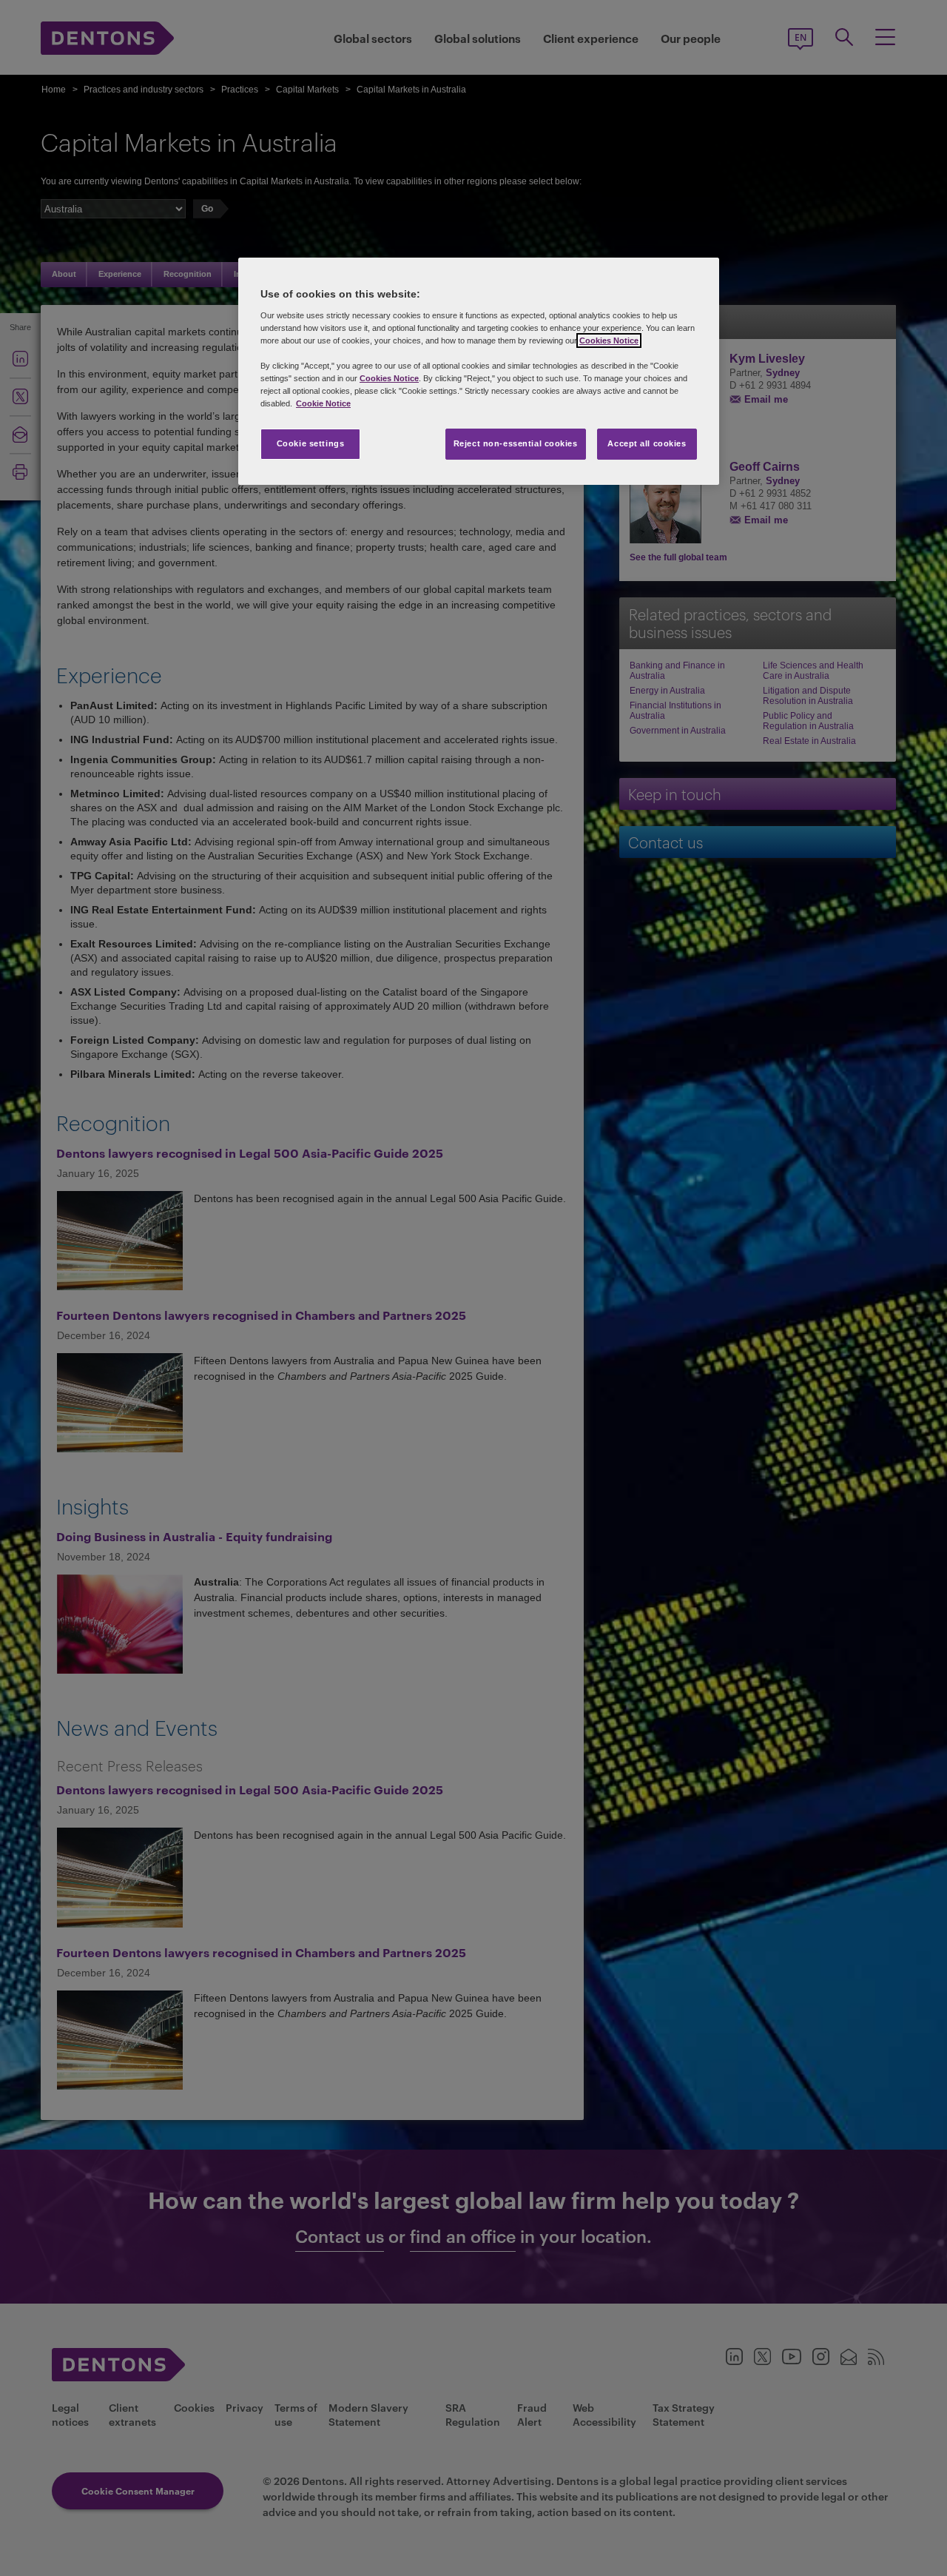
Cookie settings (311, 443)
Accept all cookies (647, 443)
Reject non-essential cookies (516, 443)
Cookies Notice (609, 341)
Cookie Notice (323, 403)
